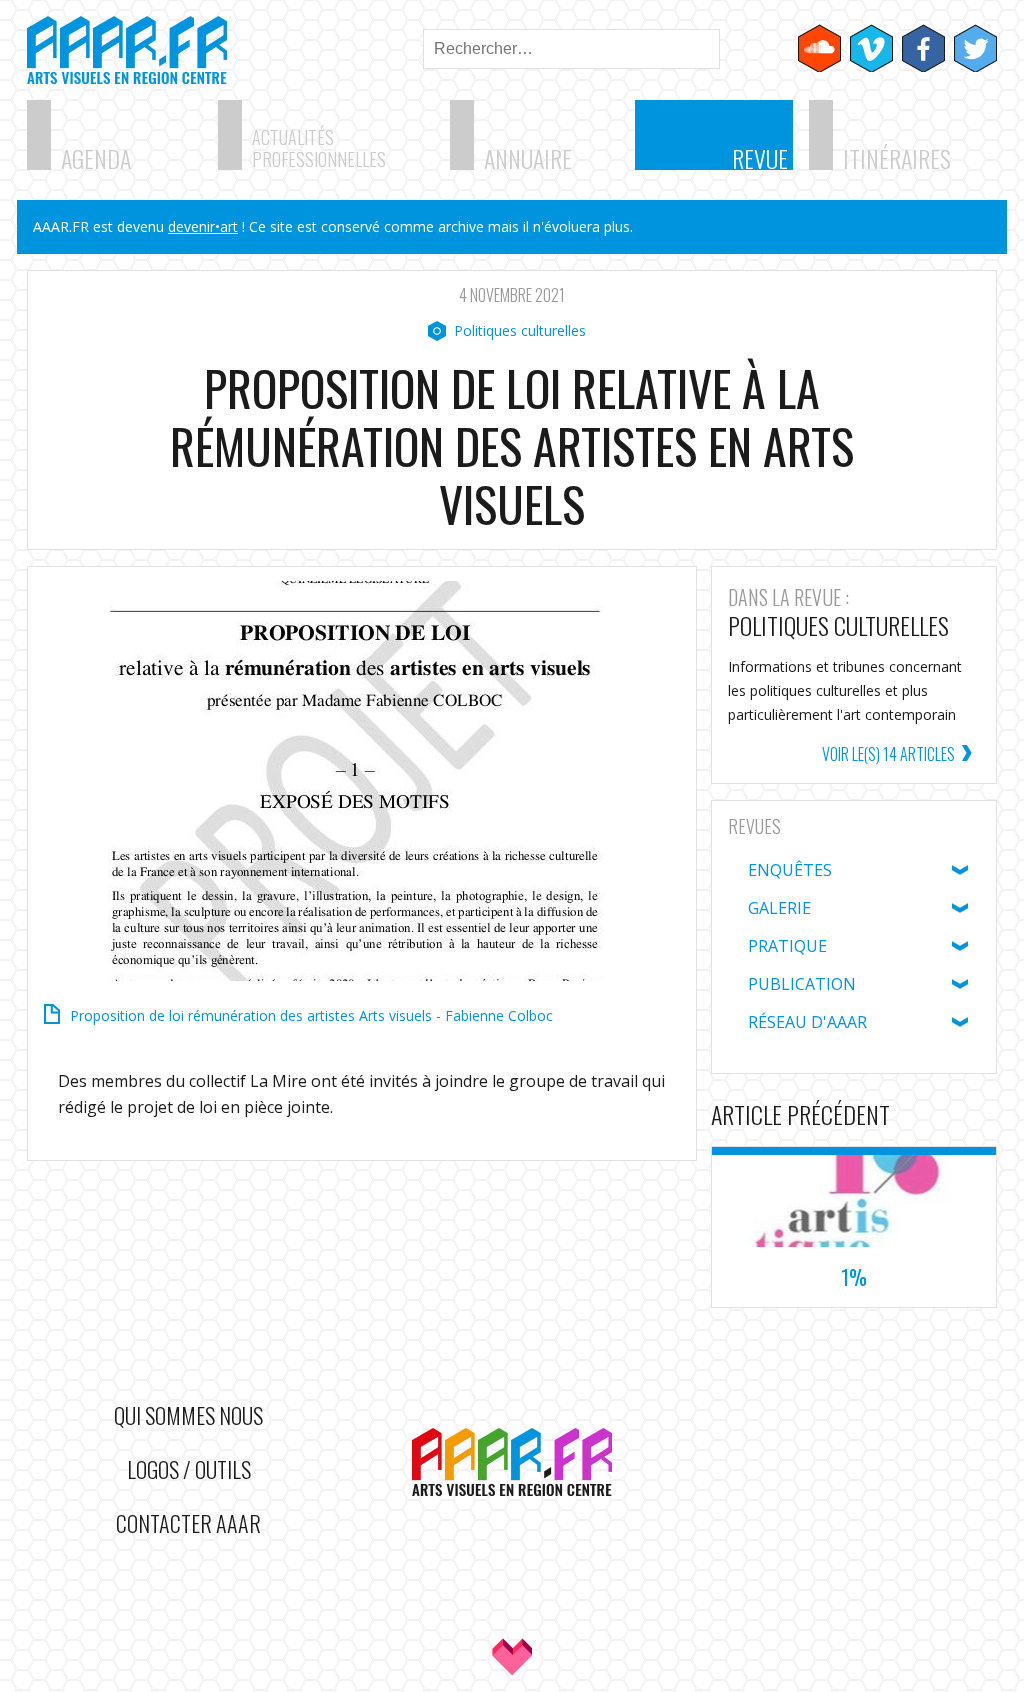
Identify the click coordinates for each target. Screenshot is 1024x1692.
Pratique (787, 946)
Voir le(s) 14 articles (888, 754)
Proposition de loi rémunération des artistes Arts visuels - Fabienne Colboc (311, 1015)
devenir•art (203, 226)
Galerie (779, 908)
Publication (802, 984)
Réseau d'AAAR (807, 1022)
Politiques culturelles (520, 330)
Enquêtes (790, 870)
